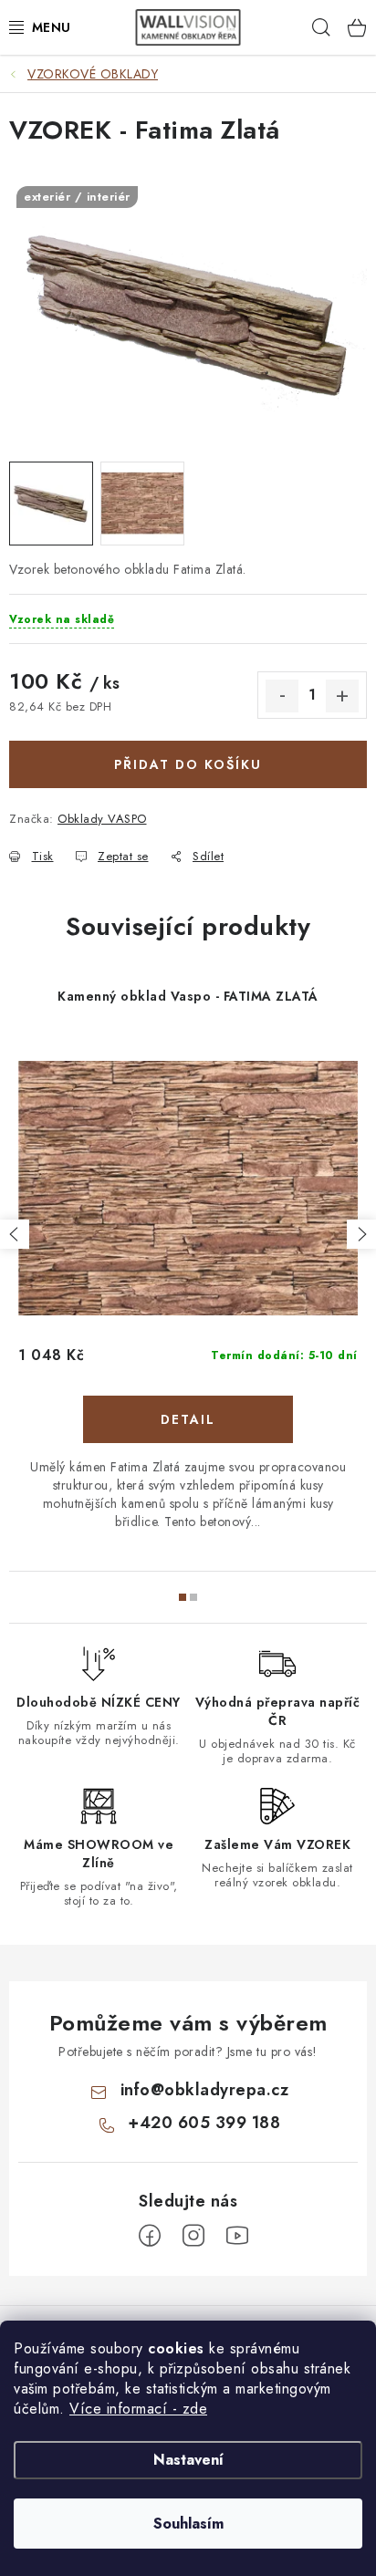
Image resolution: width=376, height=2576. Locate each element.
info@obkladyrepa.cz (205, 2090)
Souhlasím (188, 2524)
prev (15, 1234)
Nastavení (188, 2460)
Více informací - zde (138, 2409)
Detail (188, 1419)
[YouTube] (237, 2236)
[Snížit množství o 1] (282, 696)
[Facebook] (150, 2236)
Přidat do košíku (188, 764)
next (361, 1234)
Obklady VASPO (102, 819)
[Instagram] (193, 2236)
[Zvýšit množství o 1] (342, 696)
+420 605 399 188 (204, 2123)
